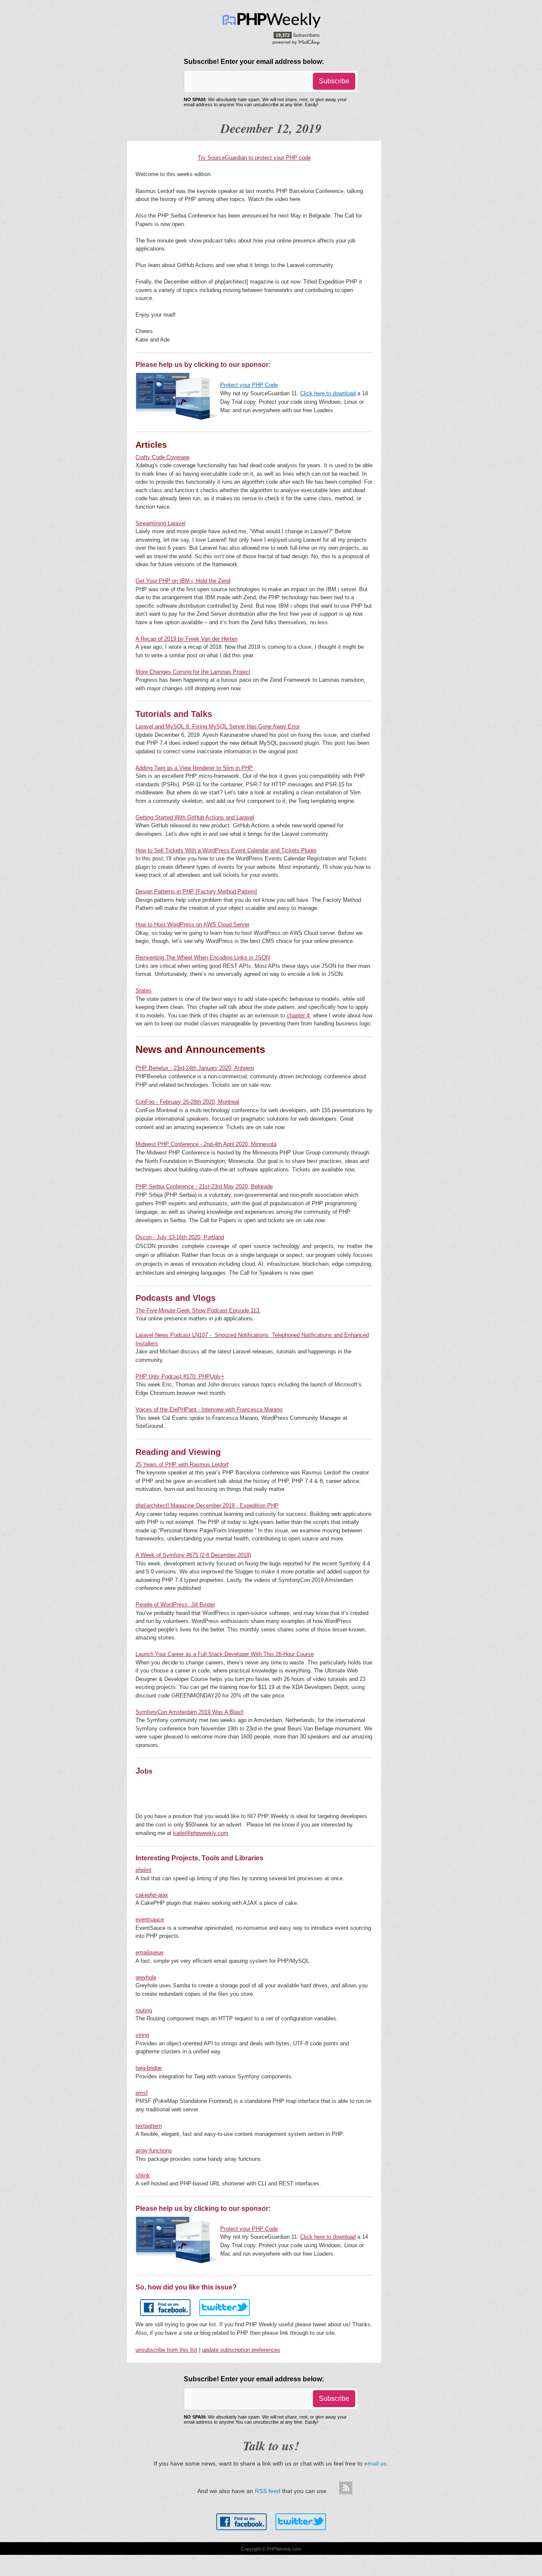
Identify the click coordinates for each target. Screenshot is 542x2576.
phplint (144, 1870)
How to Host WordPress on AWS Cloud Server (192, 924)
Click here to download (328, 393)
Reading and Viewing (178, 1452)
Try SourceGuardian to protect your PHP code (254, 158)
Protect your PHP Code (249, 385)
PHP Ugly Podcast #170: (180, 1376)
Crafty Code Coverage (163, 457)
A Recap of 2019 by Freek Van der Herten (187, 639)
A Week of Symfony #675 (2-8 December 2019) (193, 1555)
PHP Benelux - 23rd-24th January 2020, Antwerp (195, 1068)
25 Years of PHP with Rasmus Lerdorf (182, 1464)
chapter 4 (298, 1015)
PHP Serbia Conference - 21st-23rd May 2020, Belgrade (204, 1186)
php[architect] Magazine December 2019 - (188, 1506)
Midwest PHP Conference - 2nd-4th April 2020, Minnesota (206, 1144)
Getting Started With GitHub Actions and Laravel (195, 817)
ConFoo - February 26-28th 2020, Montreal (187, 1102)
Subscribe (334, 81)
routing (144, 2010)
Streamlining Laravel (160, 523)
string (142, 2035)
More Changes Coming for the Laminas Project (193, 672)
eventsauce (150, 1919)
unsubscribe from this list (166, 2350)
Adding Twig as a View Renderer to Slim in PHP (194, 768)
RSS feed (268, 2491)
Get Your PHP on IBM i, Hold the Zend (183, 581)
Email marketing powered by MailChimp (297, 42)
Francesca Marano (260, 1409)
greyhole (146, 1977)
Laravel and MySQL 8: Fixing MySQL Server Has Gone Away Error (218, 726)
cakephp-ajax (152, 1895)
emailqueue (149, 1952)
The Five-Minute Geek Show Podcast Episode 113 (198, 1310)
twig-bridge (149, 2068)
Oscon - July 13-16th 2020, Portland (180, 1237)
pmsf (142, 2093)
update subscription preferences (241, 2350)
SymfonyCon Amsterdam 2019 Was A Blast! (190, 1712)
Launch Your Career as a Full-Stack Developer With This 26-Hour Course (225, 1654)
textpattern (149, 2126)
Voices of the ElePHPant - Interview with (186, 1409)
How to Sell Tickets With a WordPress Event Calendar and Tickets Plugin (226, 850)
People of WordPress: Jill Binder (175, 1605)
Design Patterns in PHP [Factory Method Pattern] (196, 891)
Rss (346, 2488)
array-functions (154, 2150)
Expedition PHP (259, 1506)
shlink (143, 2175)
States (144, 990)
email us (375, 2463)
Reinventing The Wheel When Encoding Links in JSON (203, 957)
